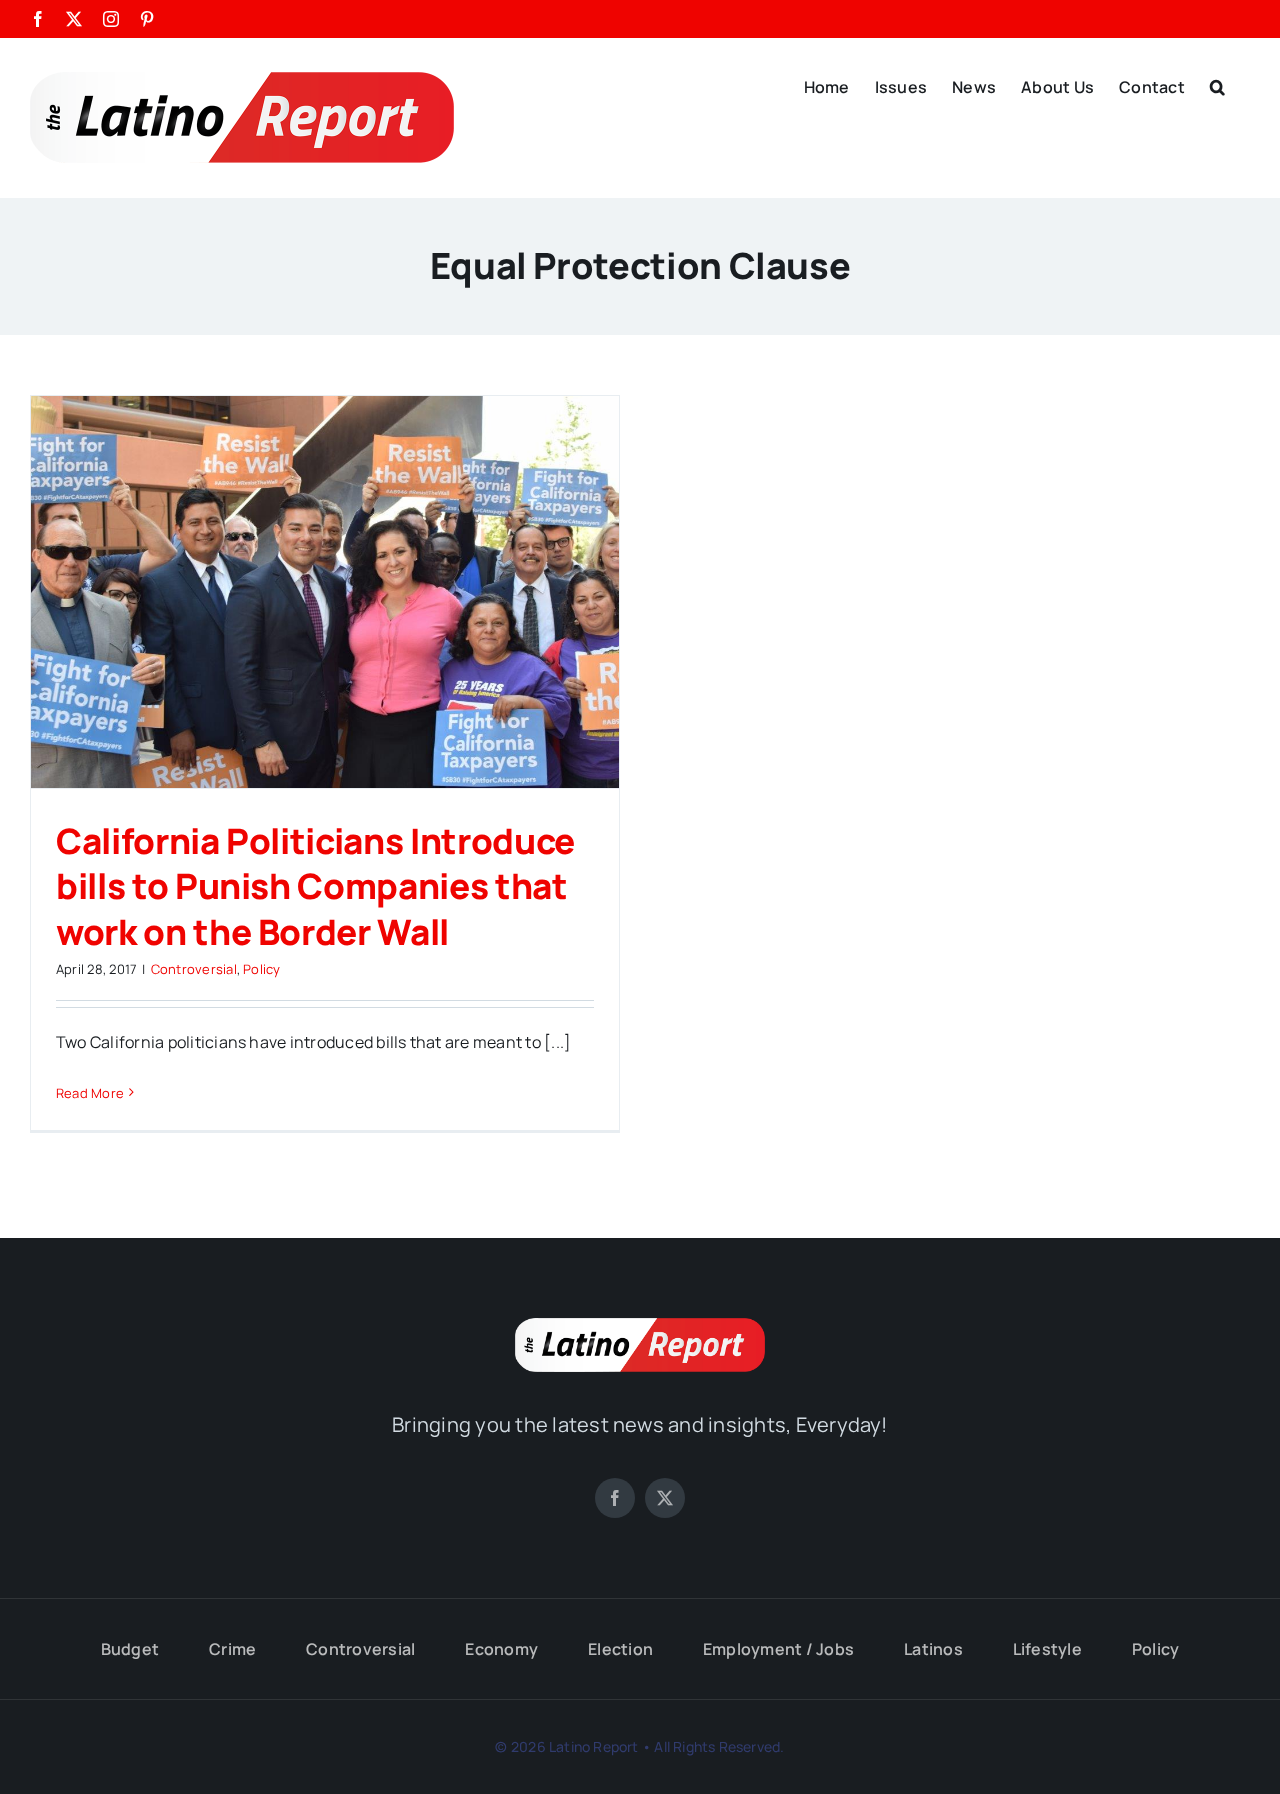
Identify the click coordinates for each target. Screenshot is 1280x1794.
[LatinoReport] (640, 1326)
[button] (1217, 85)
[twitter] (665, 1498)
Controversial (194, 969)
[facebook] (615, 1498)
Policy (261, 969)
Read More (90, 1093)
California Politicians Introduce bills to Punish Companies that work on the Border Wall (315, 886)
